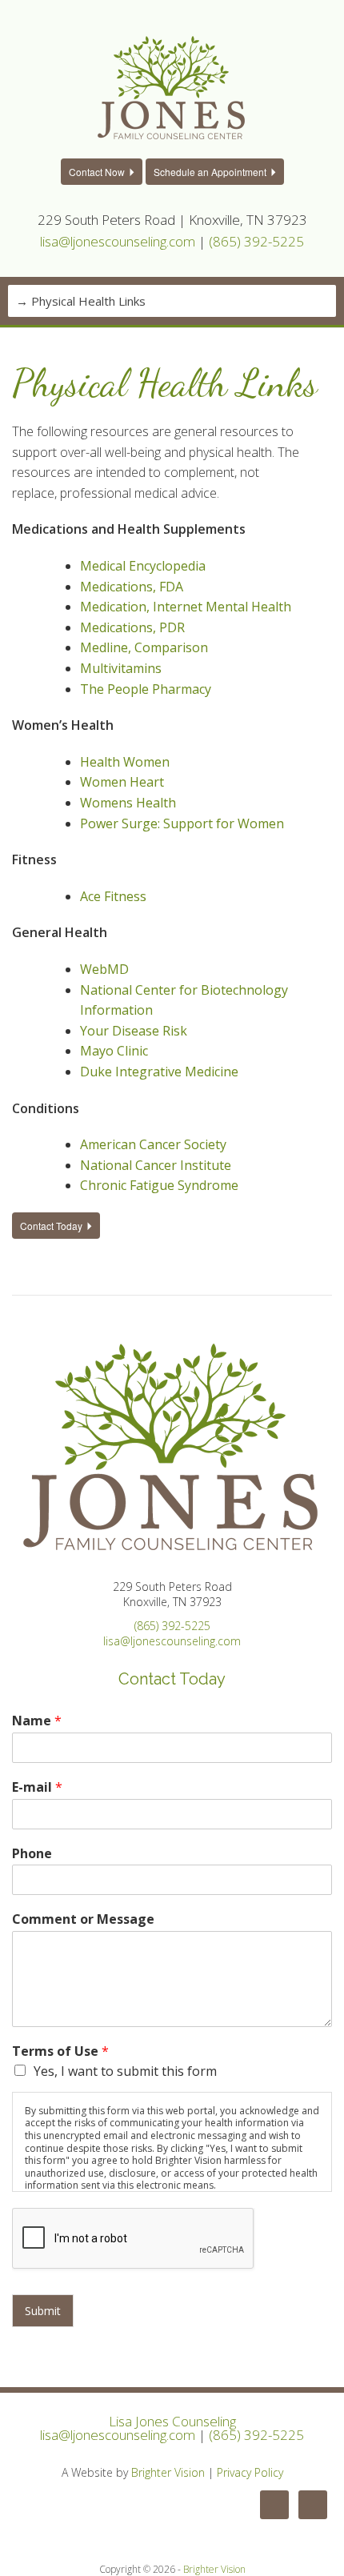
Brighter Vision (168, 2472)
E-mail (37, 1787)
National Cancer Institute (156, 1165)
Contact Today (51, 1226)
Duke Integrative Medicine (159, 1072)
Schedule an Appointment (210, 172)
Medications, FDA (132, 587)
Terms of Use (60, 2051)
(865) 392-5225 (256, 241)
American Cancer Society (153, 1144)
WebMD (104, 969)
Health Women (125, 762)
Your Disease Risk (134, 1031)
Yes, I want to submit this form (125, 2071)
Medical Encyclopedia (143, 566)
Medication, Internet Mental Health (186, 607)
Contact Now (97, 172)
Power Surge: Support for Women (182, 823)
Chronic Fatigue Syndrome (159, 1185)
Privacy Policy (250, 2472)
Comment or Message (83, 1919)
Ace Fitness (113, 896)
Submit (43, 2311)
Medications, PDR (132, 627)
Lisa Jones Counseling (172, 2421)
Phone (32, 1854)
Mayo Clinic (114, 1051)
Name (37, 1721)
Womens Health (128, 803)
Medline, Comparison (144, 647)
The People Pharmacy (146, 689)
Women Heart (122, 782)
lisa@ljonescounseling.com (118, 241)
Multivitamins (121, 668)
